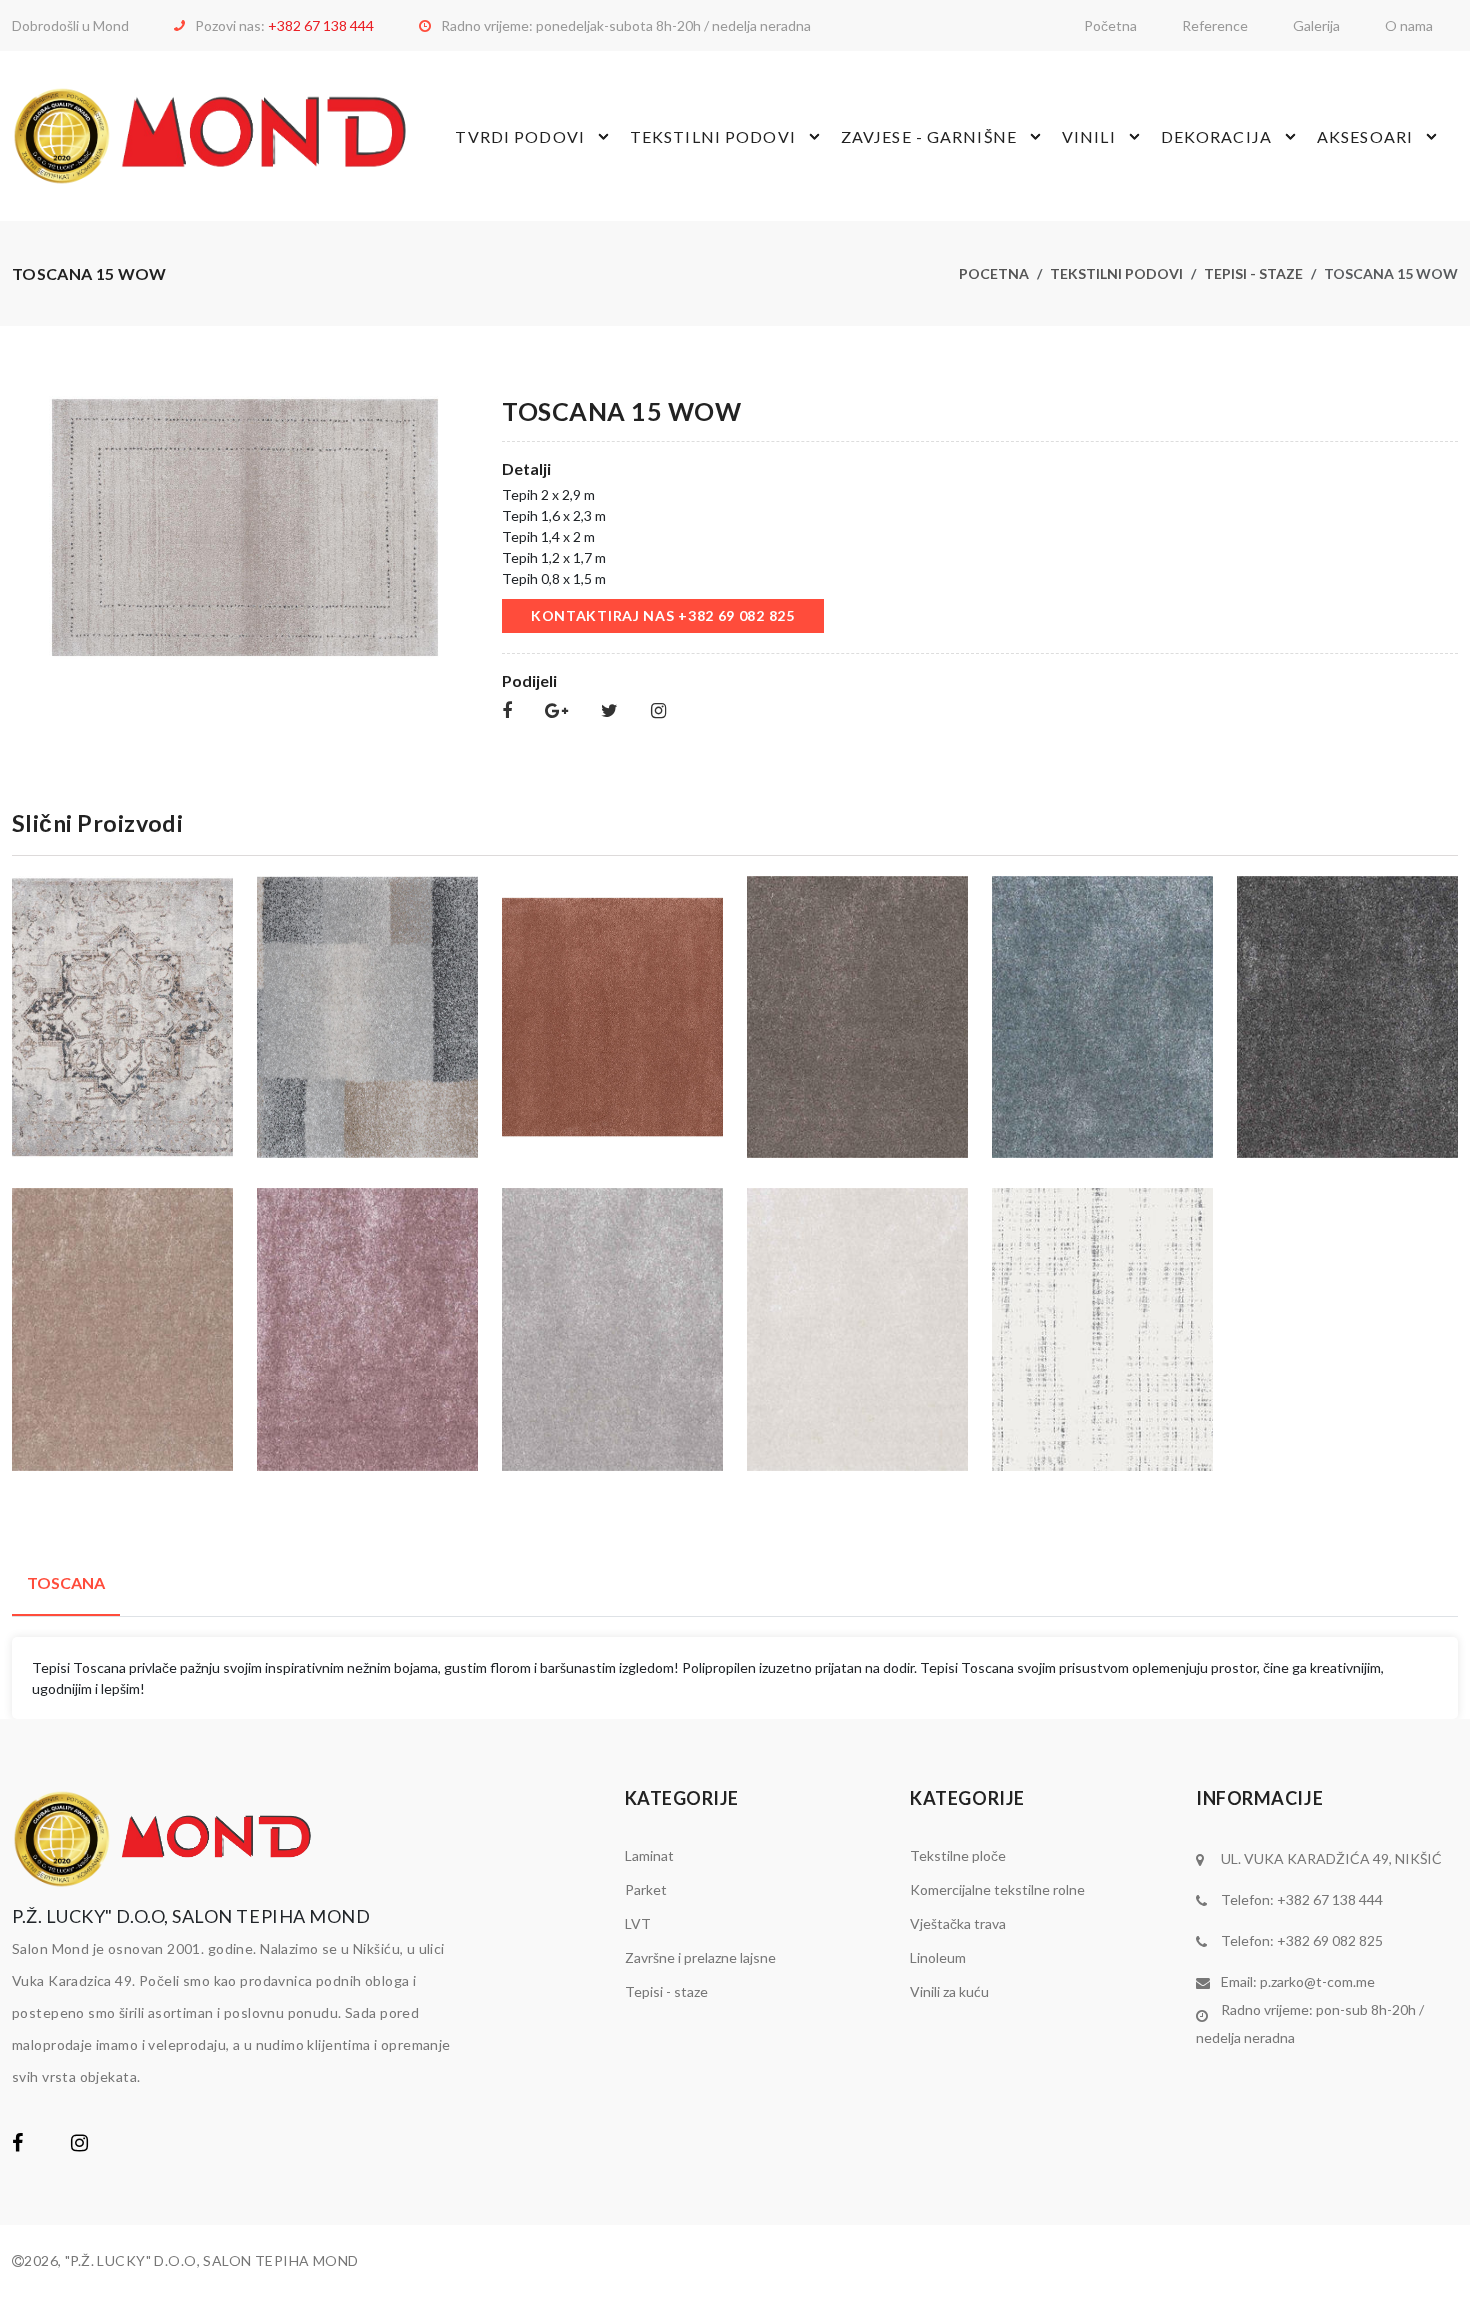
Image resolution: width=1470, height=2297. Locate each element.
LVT (638, 1923)
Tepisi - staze (1253, 273)
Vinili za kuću (949, 1991)
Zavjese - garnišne (929, 136)
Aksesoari (1365, 136)
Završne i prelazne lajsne (700, 1957)
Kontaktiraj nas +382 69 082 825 (663, 615)
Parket (646, 1889)
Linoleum (938, 1957)
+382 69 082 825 (1330, 1940)
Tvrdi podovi (519, 136)
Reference (1215, 25)
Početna (1110, 25)
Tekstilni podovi (713, 136)
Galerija (1316, 25)
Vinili (1089, 136)
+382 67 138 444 (321, 25)
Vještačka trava (958, 1923)
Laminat (649, 1855)
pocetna (994, 273)
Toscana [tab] (66, 1582)
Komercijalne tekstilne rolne (997, 1889)
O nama (1409, 25)
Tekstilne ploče (958, 1855)
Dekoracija (1216, 136)
